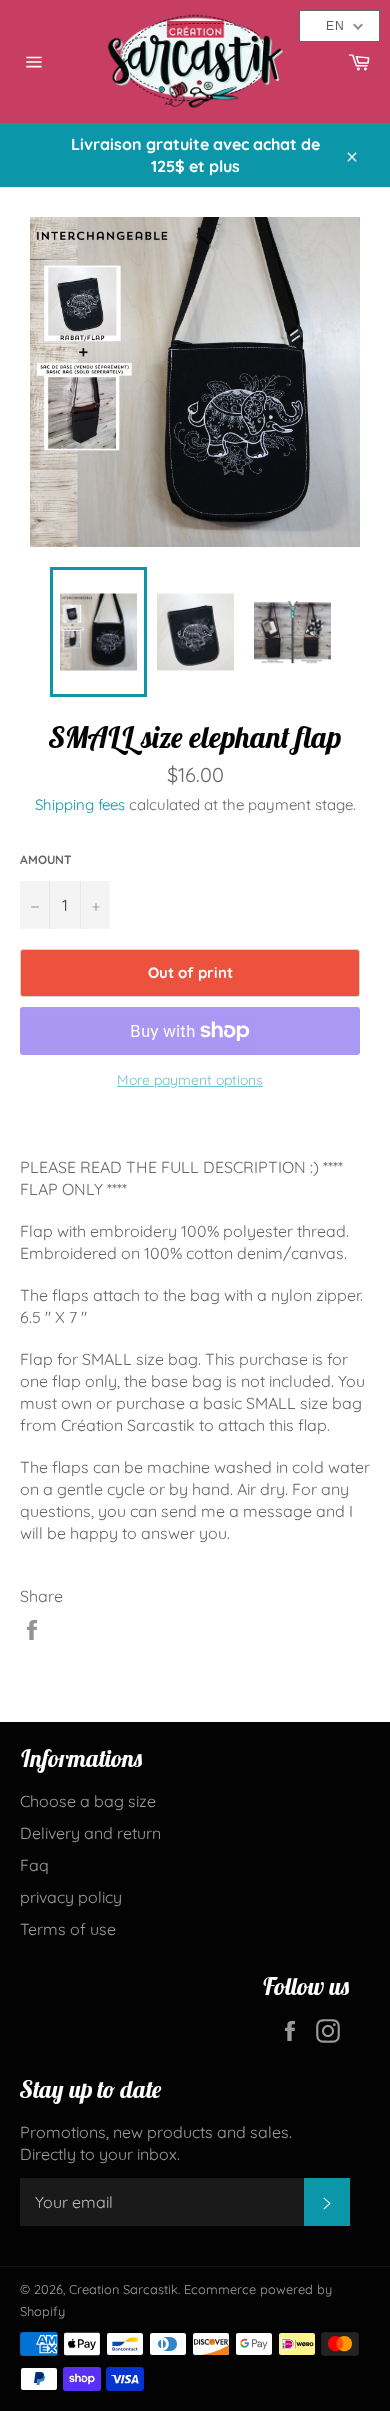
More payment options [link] (190, 1080)
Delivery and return (90, 1833)
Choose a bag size (88, 1801)
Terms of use (68, 1929)
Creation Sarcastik (123, 2289)
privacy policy (71, 1897)
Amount (46, 859)
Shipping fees (80, 804)
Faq (34, 1865)
